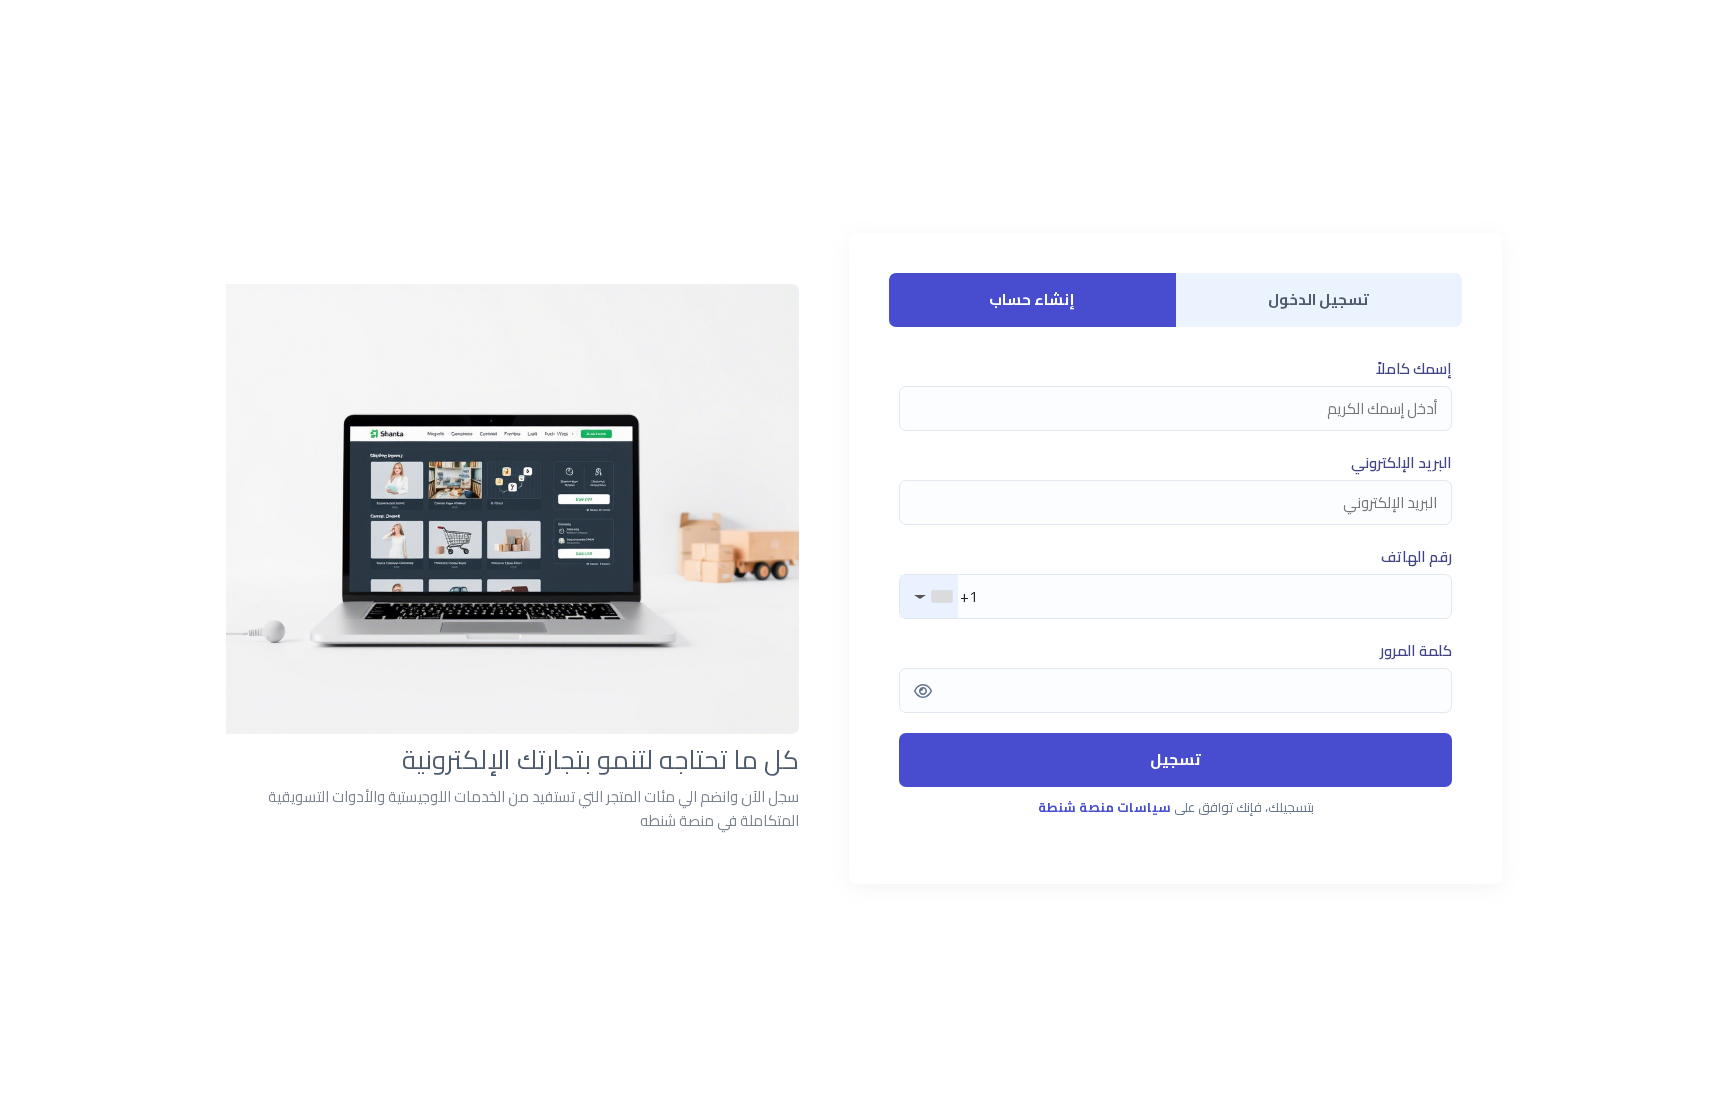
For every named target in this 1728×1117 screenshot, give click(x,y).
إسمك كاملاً (1414, 369)
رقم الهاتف (1416, 557)
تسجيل (1175, 759)
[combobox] (929, 596)
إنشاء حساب (1032, 299)
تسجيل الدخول (1318, 299)
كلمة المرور (1416, 651)
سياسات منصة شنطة (1104, 807)
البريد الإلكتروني (1401, 463)
